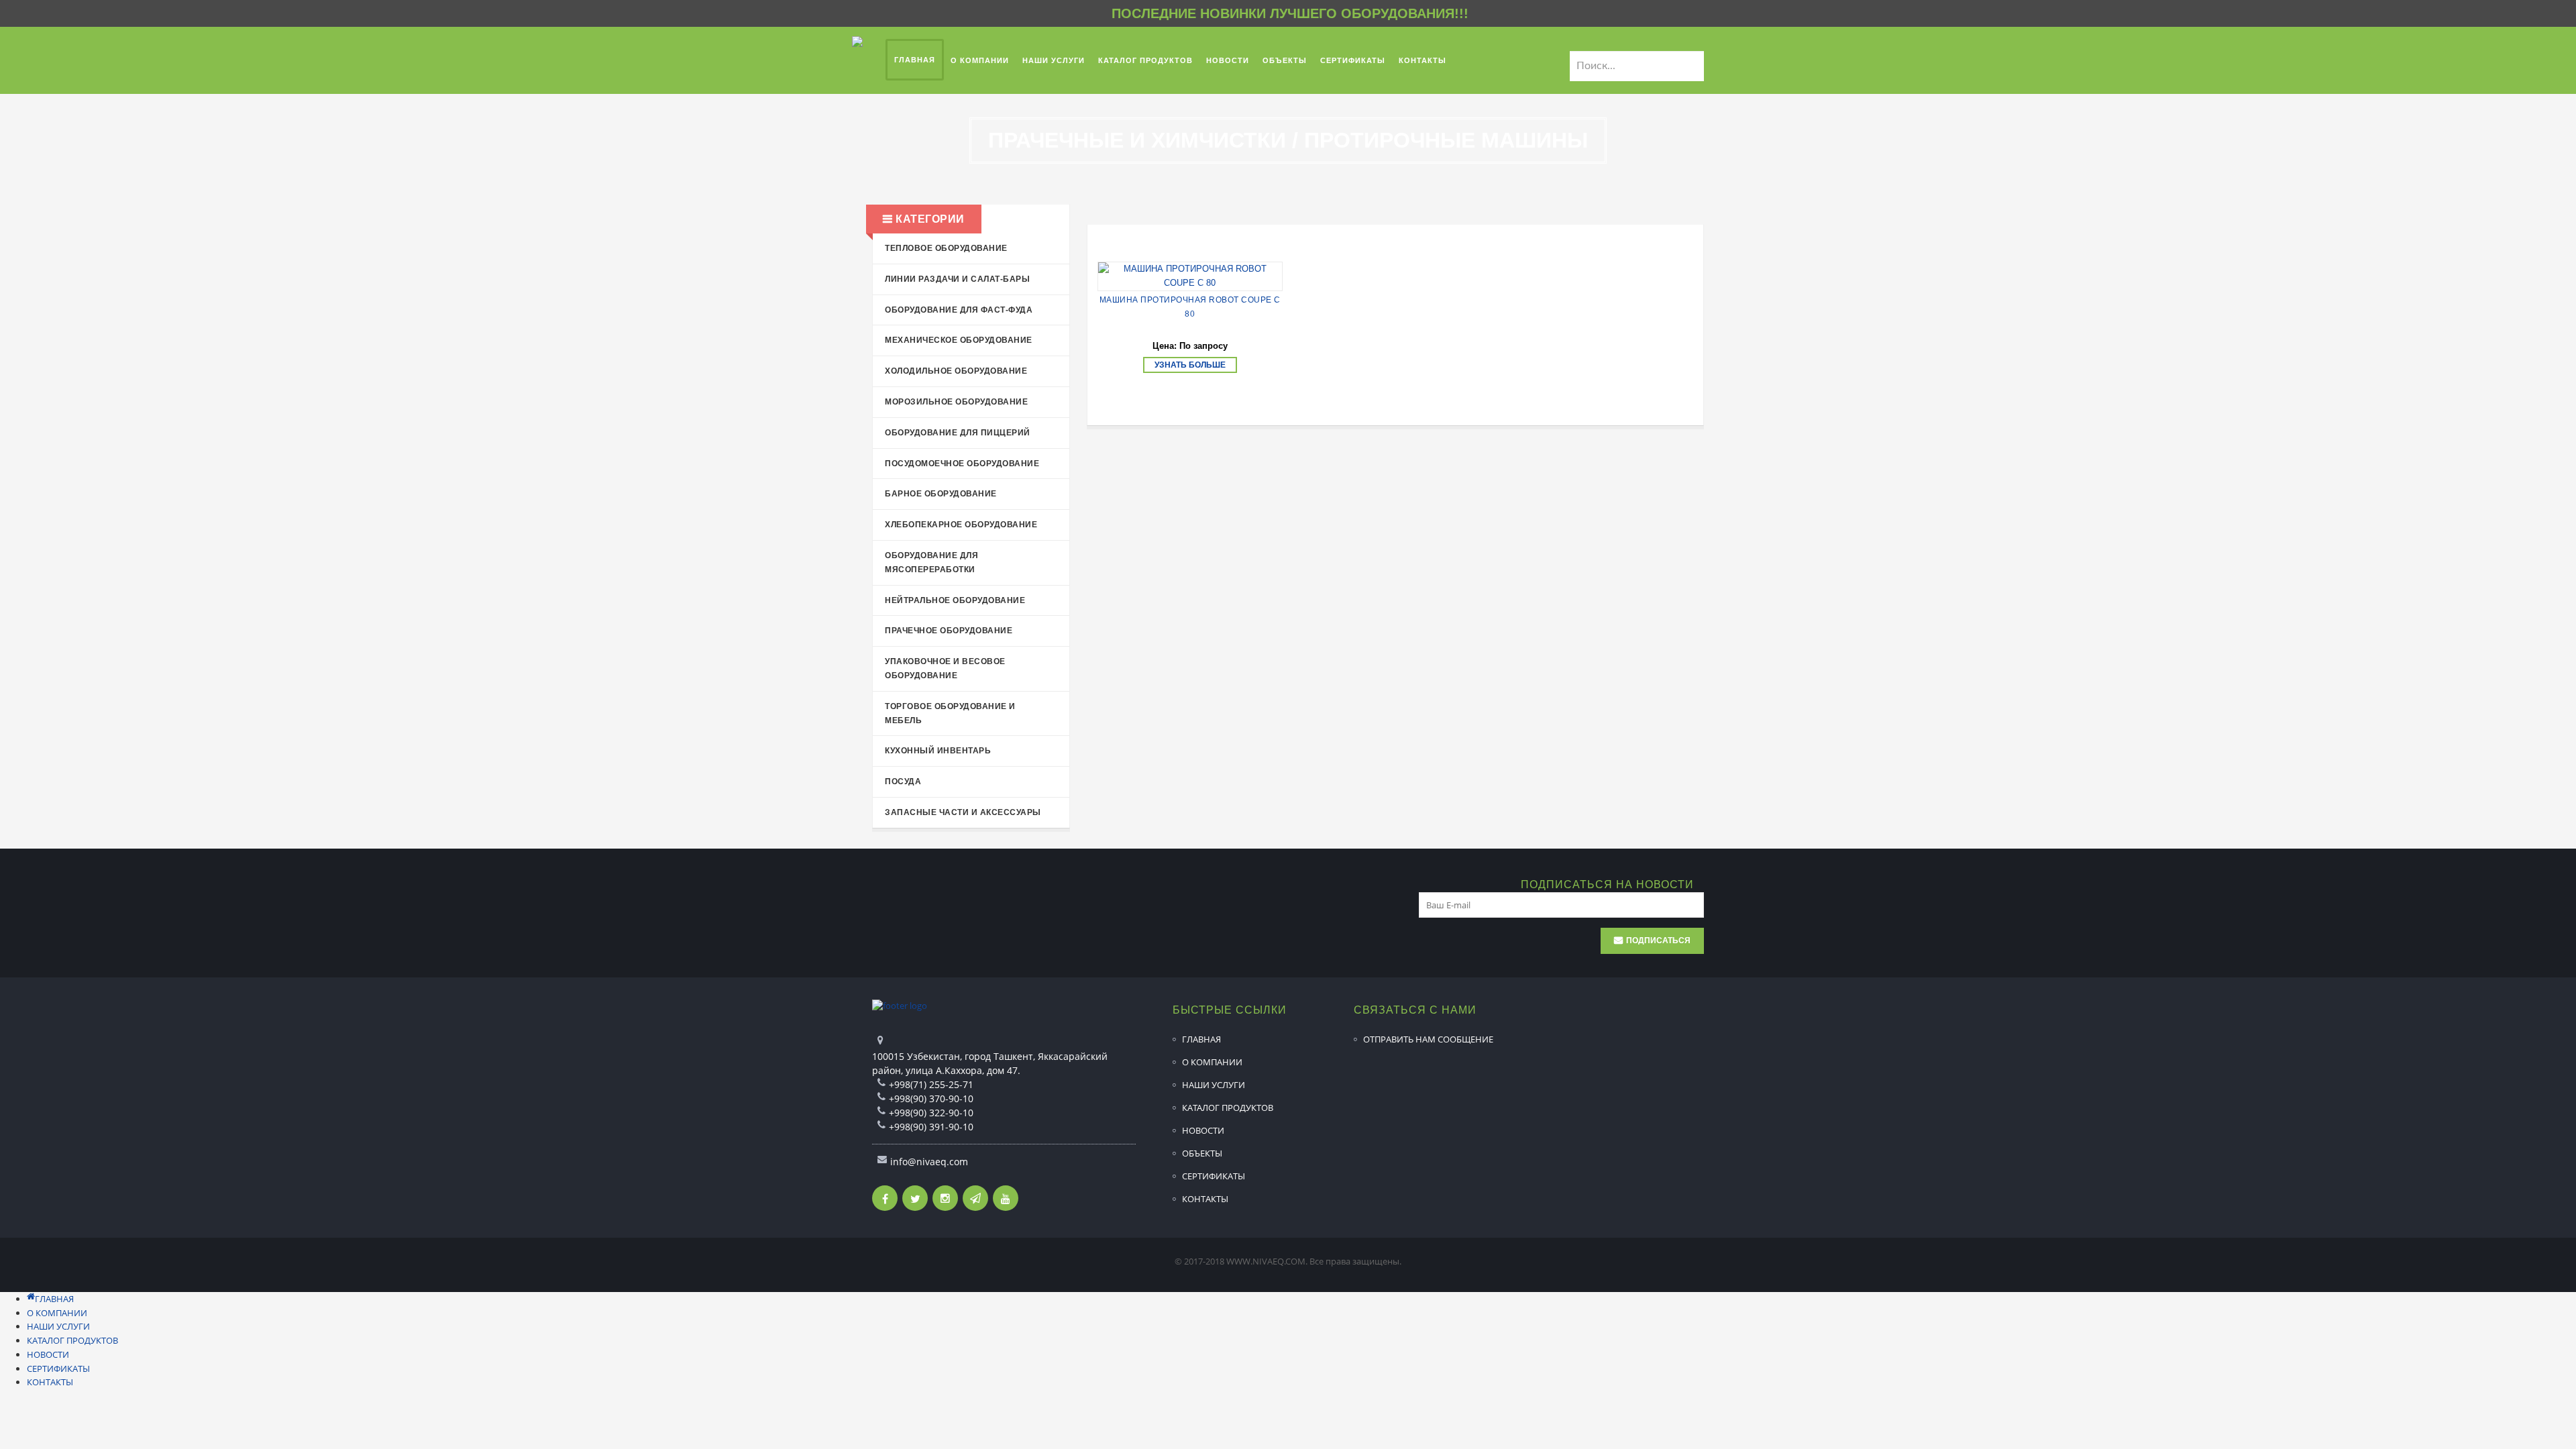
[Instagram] (945, 1198)
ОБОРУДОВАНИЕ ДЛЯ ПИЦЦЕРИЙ (958, 433)
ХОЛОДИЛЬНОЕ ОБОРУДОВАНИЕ (956, 371)
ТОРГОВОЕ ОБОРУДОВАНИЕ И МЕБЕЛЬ (950, 713)
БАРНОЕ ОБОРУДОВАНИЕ (941, 494)
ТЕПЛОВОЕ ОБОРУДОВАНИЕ (946, 248)
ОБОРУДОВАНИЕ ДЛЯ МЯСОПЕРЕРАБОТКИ (931, 562)
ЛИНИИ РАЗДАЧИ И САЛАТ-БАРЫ (957, 279)
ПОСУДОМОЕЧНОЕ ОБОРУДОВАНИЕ (962, 464)
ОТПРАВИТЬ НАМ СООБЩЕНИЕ (1428, 1039)
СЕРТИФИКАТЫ (1214, 1176)
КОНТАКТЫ (1205, 1199)
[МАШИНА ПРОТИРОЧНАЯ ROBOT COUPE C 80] (1190, 276)
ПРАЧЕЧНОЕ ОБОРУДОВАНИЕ (949, 631)
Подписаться (1658, 941)
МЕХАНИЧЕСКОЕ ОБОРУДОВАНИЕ (959, 340)
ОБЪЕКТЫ (1202, 1153)
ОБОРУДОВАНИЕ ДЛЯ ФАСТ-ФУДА (959, 310)
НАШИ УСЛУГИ (1214, 1085)
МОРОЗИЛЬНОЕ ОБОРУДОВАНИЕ (956, 402)
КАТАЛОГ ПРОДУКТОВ (1228, 1108)
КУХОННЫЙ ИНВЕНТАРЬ (938, 751)
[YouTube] (1006, 1198)
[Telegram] (975, 1198)
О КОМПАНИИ (1212, 1062)
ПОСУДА (903, 782)
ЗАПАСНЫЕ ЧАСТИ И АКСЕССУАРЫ (963, 812)
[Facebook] (885, 1198)
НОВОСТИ (1203, 1130)
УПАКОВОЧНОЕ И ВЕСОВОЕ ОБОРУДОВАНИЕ (945, 668)
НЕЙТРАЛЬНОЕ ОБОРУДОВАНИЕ (955, 600)
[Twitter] (915, 1198)
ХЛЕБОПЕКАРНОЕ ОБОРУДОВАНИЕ (961, 525)
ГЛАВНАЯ (1201, 1039)
